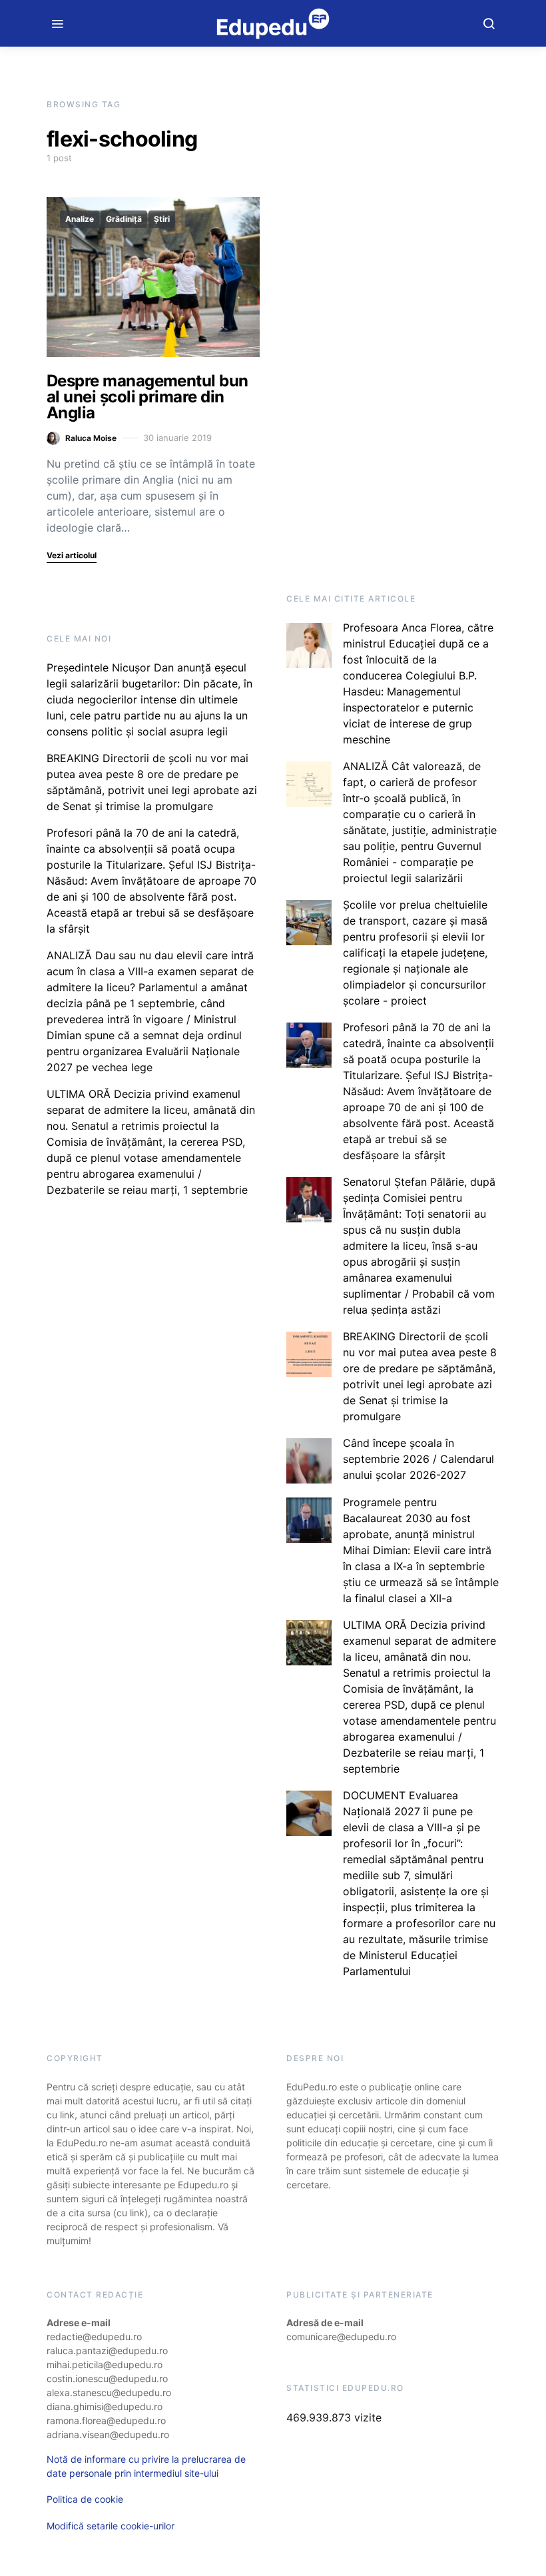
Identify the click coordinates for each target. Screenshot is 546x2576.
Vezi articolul (72, 555)
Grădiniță (124, 219)
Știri (162, 219)
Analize (80, 219)
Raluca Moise (91, 438)
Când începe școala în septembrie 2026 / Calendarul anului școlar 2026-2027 (418, 1459)
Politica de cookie (85, 2499)
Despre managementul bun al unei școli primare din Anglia (147, 397)
